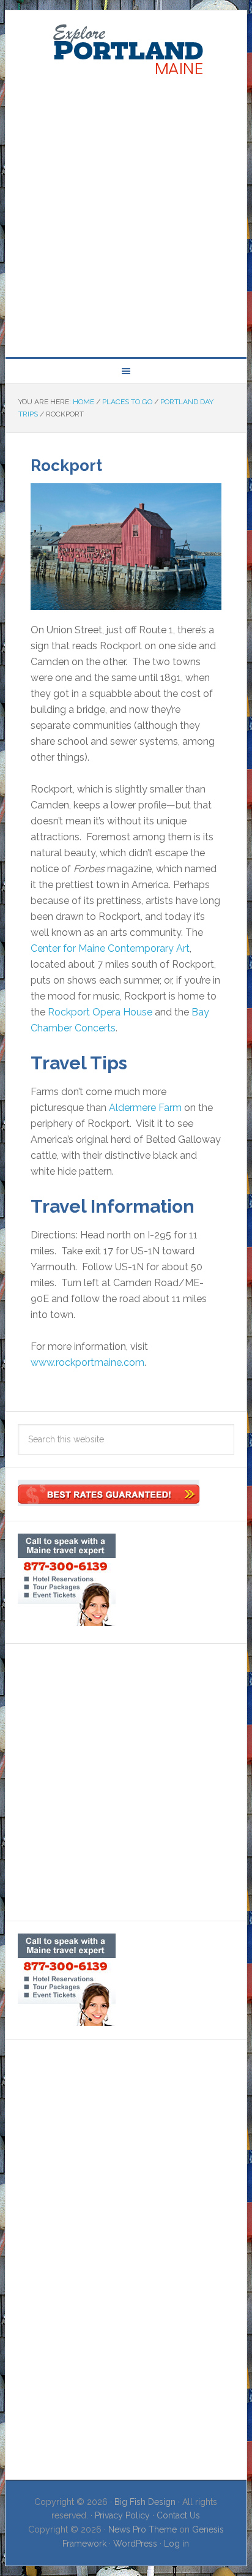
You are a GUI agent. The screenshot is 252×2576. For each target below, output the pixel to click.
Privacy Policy (122, 2515)
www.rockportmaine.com (87, 1362)
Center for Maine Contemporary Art (110, 948)
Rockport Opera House (100, 1012)
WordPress (135, 2544)
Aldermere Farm (145, 1108)
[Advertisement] (126, 214)
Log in (176, 2544)
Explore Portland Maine (126, 50)
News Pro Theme (143, 2529)
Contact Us (178, 2515)
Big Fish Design (145, 2502)
